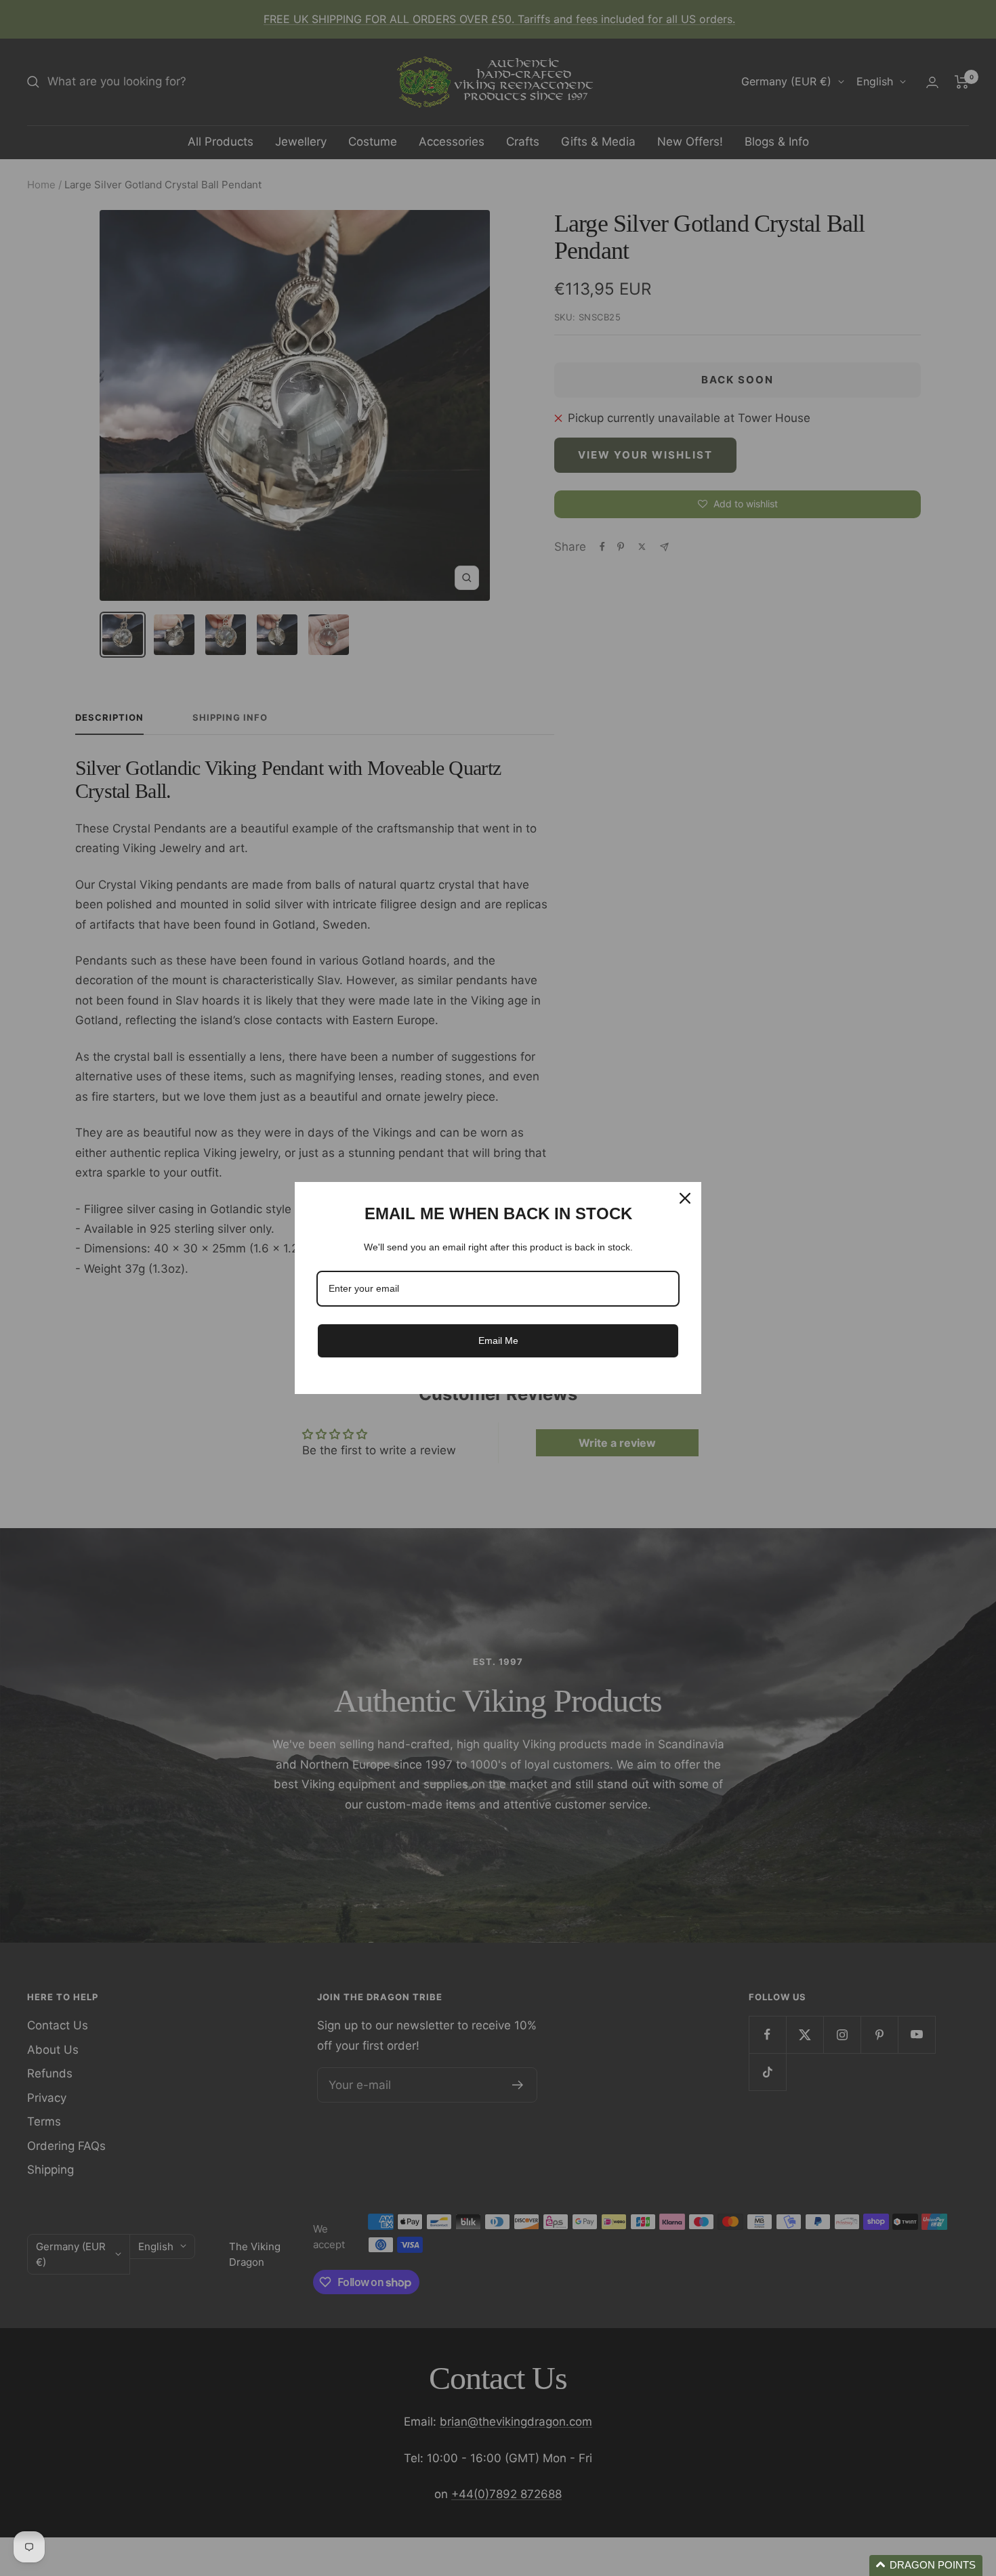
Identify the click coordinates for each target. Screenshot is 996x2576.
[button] (926, 2566)
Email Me (498, 1340)
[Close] (685, 1198)
